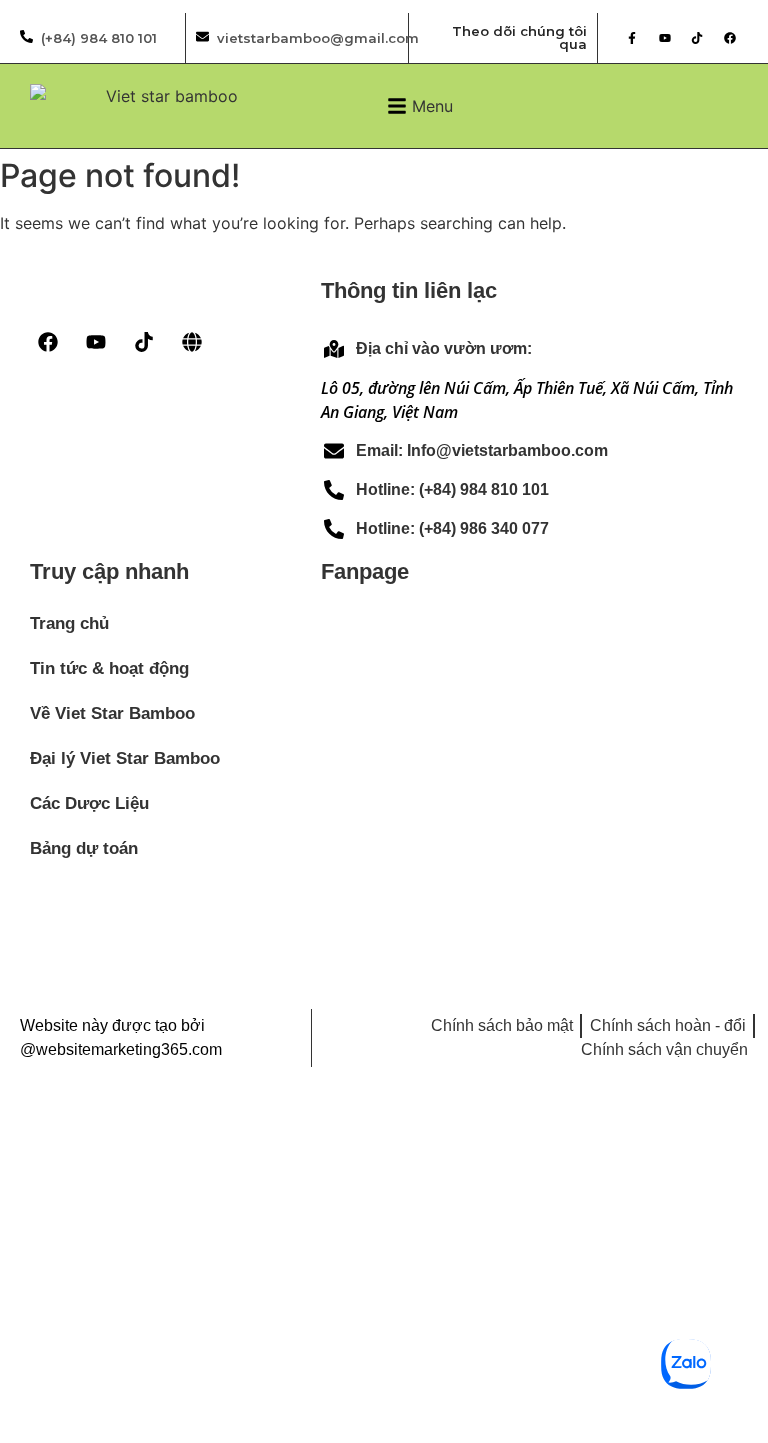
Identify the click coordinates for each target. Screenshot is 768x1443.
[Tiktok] (697, 38)
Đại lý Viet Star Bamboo (125, 758)
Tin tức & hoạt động (109, 668)
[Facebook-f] (632, 38)
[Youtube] (665, 38)
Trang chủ (69, 623)
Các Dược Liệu (89, 803)
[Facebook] (730, 38)
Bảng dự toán (84, 848)
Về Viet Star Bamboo (112, 713)
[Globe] (192, 342)
